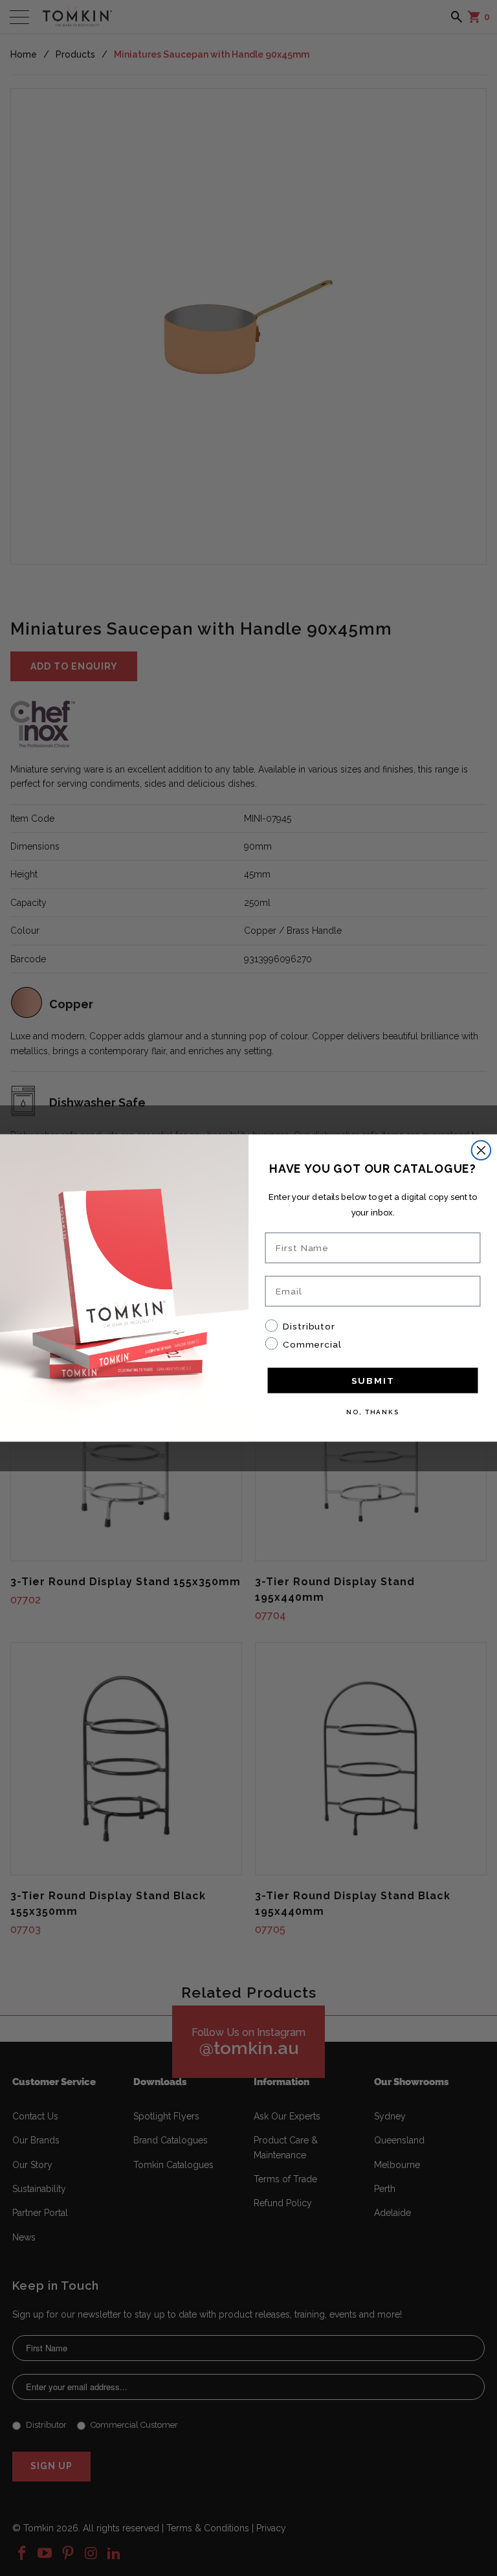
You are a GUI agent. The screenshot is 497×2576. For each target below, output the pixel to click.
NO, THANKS (373, 1412)
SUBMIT (373, 1381)
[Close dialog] (481, 1150)
